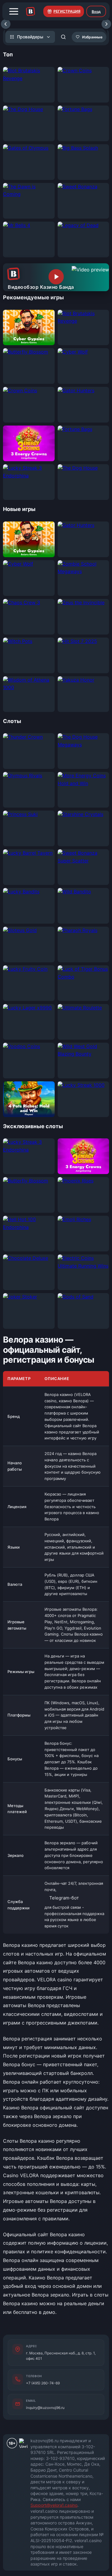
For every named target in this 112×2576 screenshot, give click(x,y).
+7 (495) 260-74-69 (43, 2383)
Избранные (92, 37)
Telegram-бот (64, 1898)
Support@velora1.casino (54, 2505)
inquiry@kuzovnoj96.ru (45, 2408)
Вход (96, 12)
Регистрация (67, 11)
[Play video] (56, 277)
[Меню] (14, 11)
